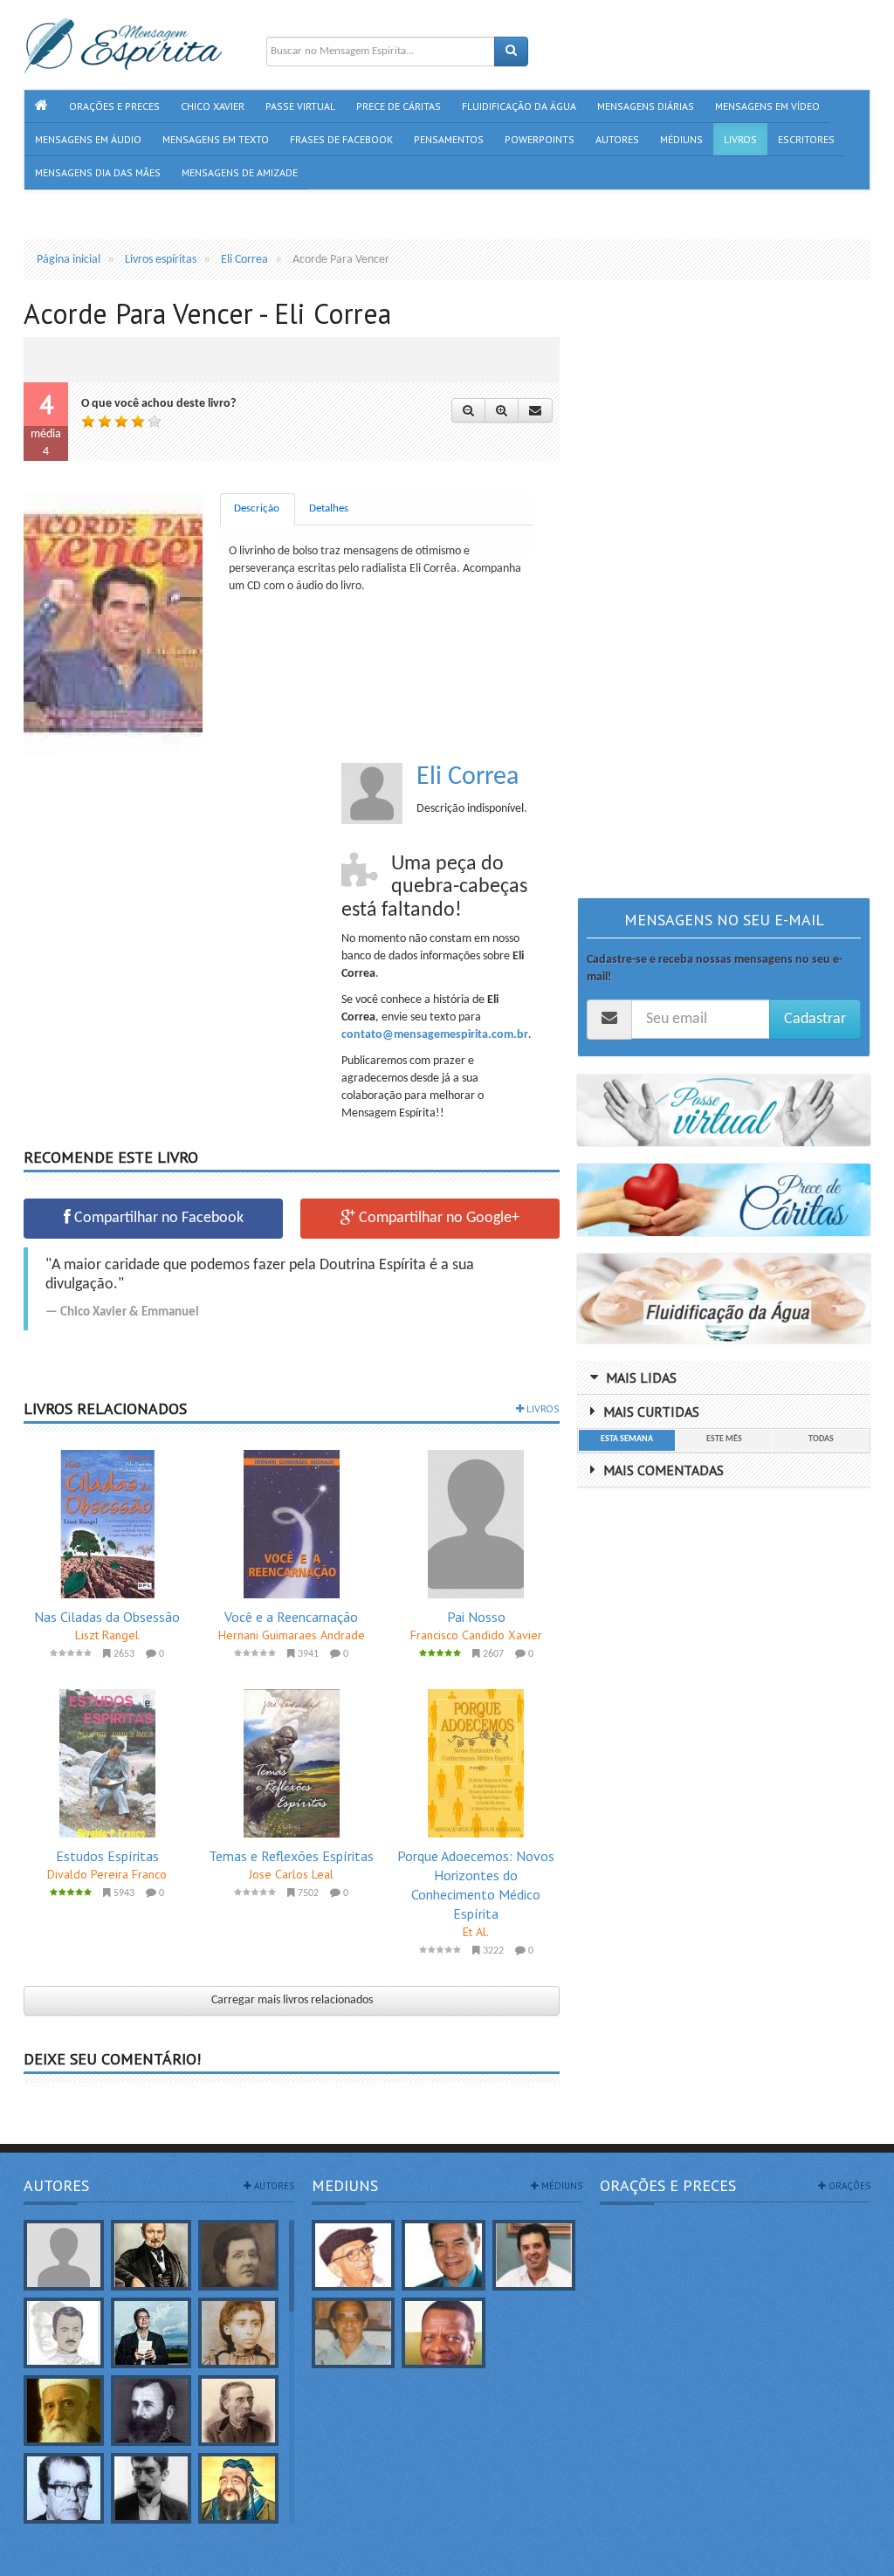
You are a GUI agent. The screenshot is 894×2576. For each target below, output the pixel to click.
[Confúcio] (238, 2488)
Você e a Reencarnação (291, 1617)
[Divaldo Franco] (443, 2255)
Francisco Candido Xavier (476, 1635)
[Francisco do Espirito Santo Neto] (534, 2255)
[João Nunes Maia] (353, 2333)
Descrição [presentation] (257, 508)
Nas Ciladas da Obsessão (107, 1617)
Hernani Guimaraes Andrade (292, 1635)
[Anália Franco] (238, 2255)
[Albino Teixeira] (64, 2255)
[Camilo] (238, 2411)
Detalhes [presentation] (329, 508)
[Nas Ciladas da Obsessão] (107, 1524)
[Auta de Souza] (238, 2333)
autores (273, 2186)
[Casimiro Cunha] (151, 2488)
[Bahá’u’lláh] (64, 2411)
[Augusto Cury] (151, 2333)
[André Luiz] (64, 2333)
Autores (56, 2185)
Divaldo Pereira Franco (107, 1874)
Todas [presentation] (821, 1439)
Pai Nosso (476, 1617)
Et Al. (476, 1932)
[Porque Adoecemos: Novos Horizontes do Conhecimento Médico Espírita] (476, 1763)
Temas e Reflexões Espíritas (291, 1856)
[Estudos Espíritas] (107, 1763)
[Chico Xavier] (353, 2255)
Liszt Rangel (107, 1635)
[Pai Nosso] (476, 1524)
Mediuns (345, 2185)
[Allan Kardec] (151, 2255)
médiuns (560, 2186)
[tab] (258, 509)
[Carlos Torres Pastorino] (64, 2488)
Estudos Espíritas (107, 1856)
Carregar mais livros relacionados (292, 2000)
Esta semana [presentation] (627, 1439)
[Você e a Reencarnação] (291, 1524)
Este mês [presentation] (724, 1439)
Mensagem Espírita (71, 2567)
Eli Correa (468, 777)
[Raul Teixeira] (443, 2333)
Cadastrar (815, 1019)
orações (848, 2186)
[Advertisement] (170, 885)
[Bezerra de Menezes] (151, 2411)
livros (542, 1408)
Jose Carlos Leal (291, 1874)
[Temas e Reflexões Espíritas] (291, 1763)
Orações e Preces (668, 2185)
